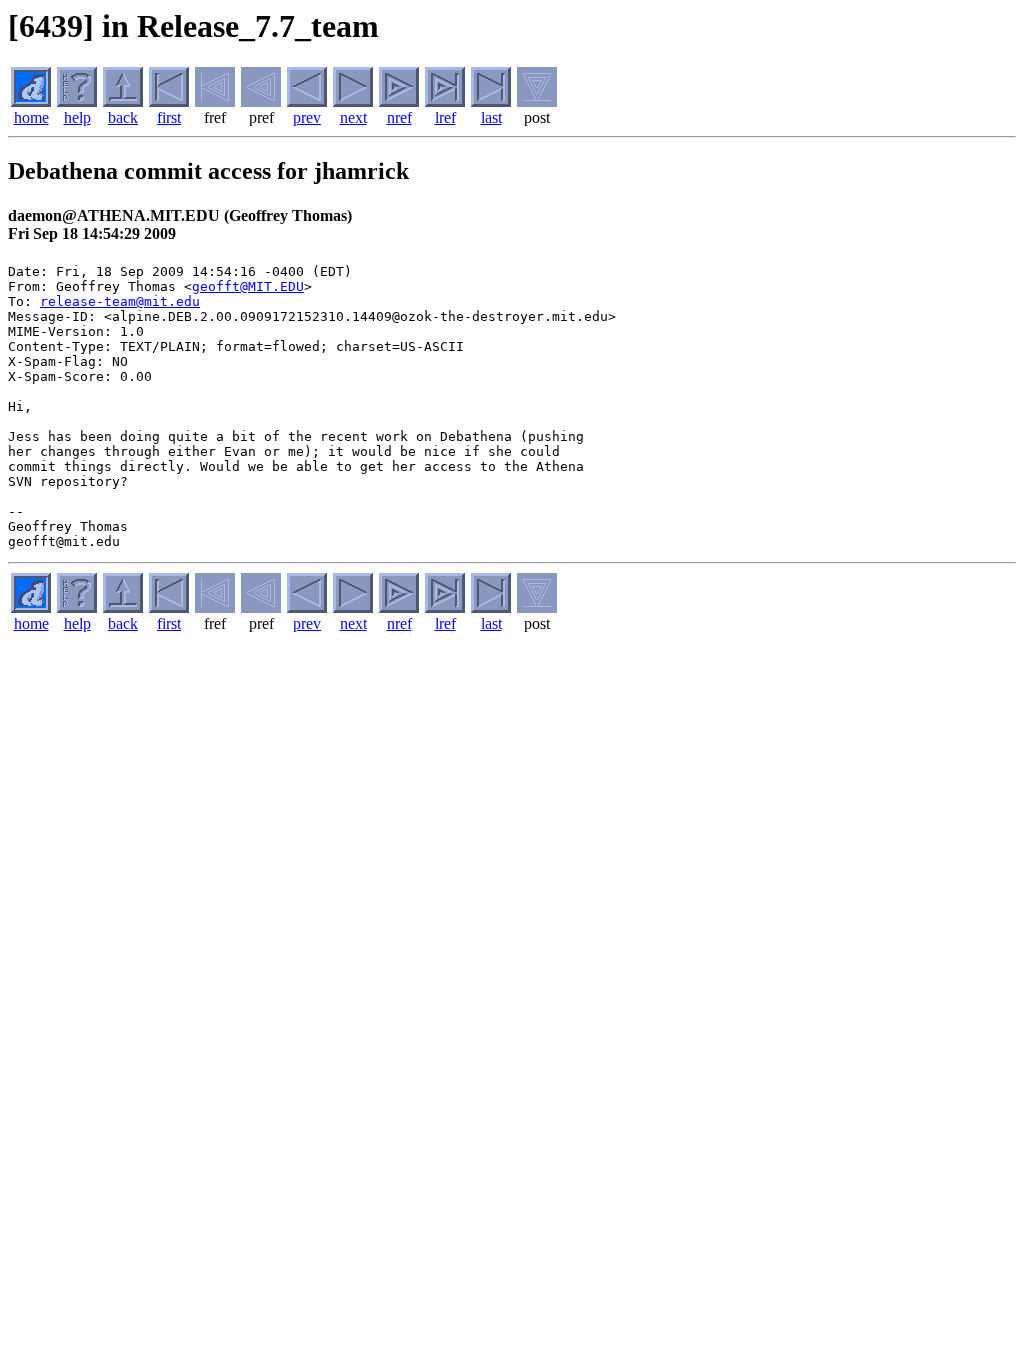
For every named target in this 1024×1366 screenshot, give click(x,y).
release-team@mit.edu (120, 301)
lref (445, 117)
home (31, 117)
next (353, 117)
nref (399, 117)
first (169, 117)
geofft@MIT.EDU (248, 286)
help (77, 117)
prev (307, 117)
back (123, 117)
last (491, 117)
